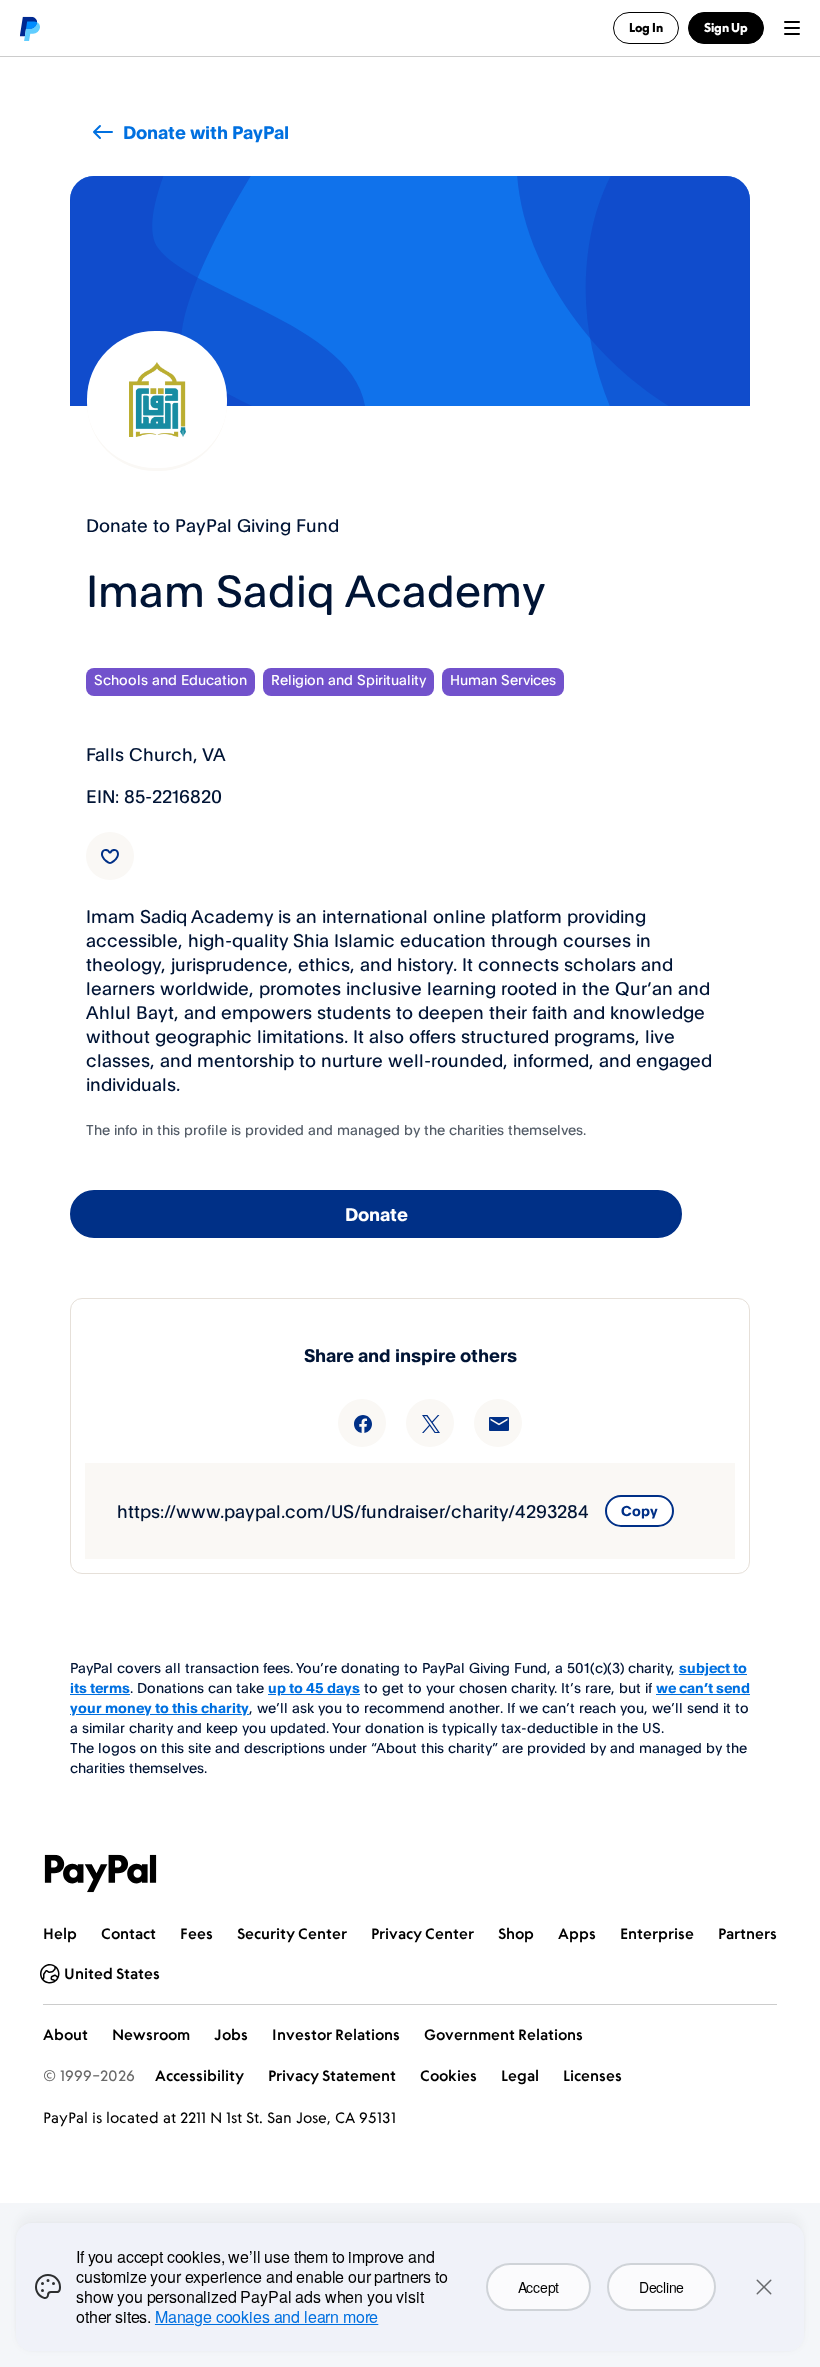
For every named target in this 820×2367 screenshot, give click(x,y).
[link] (110, 856)
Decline (661, 2287)
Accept (538, 2287)
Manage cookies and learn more (266, 2316)
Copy (639, 1510)
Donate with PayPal (206, 132)
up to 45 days (314, 1687)
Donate (376, 1214)
